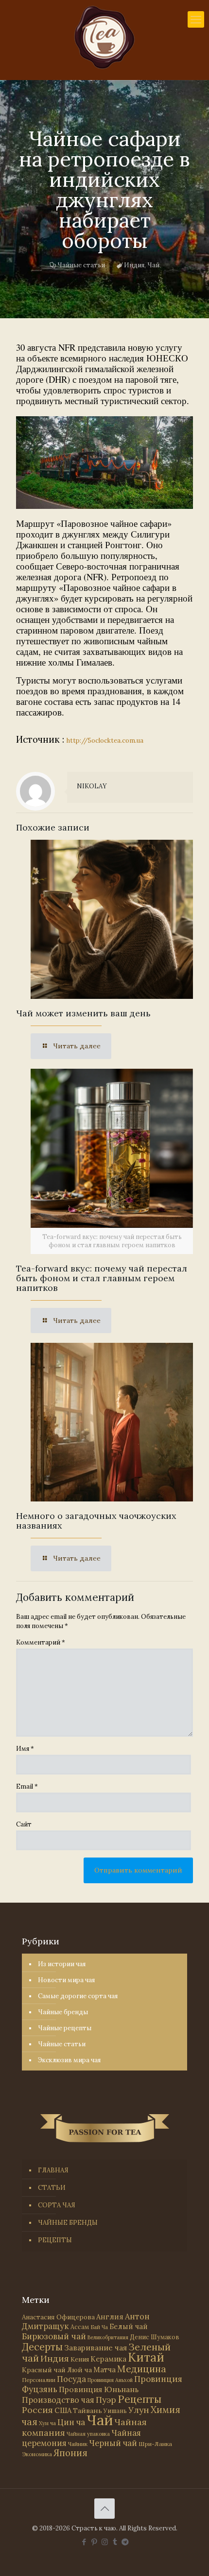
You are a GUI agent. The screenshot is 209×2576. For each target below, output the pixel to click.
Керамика (108, 2359)
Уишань (115, 2411)
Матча (104, 2370)
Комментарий (41, 1642)
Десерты (42, 2347)
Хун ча (47, 2423)
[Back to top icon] (104, 2509)
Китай (146, 2357)
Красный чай (44, 2370)
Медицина (142, 2369)
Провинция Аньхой (110, 2380)
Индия (134, 265)
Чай (153, 265)
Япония (70, 2453)
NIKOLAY (92, 786)
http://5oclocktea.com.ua (105, 741)
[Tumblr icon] (115, 2542)
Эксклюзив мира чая (69, 2060)
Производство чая (58, 2400)
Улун (139, 2410)
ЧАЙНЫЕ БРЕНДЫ (68, 2223)
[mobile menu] (196, 19)
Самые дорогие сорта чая (78, 1996)
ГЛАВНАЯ (53, 2170)
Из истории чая (62, 1964)
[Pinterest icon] (95, 2542)
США (63, 2410)
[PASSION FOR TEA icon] (125, 2542)
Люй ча (79, 2370)
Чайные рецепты (65, 2028)
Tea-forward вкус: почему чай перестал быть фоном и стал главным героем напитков (102, 1278)
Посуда (71, 2379)
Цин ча (71, 2422)
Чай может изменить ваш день (83, 1013)
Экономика (37, 2454)
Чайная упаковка (88, 2434)
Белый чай (129, 2326)
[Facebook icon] (84, 2542)
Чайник (78, 2444)
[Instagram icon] (105, 2542)
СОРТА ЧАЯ (57, 2205)
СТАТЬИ (52, 2188)
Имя (25, 1749)
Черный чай (113, 2443)
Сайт (24, 1824)
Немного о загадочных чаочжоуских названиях (96, 1521)
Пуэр (106, 2400)
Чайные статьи (81, 265)
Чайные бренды (63, 2012)
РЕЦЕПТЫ (55, 2240)
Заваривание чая (96, 2348)
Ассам (80, 2327)
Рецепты (139, 2399)
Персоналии (39, 2380)
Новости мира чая (66, 1980)
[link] (104, 463)
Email (27, 1786)
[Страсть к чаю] (104, 37)
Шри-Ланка (155, 2444)
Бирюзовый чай (54, 2336)
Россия (37, 2410)
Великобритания (108, 2337)
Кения (80, 2359)
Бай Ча (99, 2327)
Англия (110, 2317)
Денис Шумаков (155, 2337)
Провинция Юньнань (99, 2389)
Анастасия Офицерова (58, 2317)
